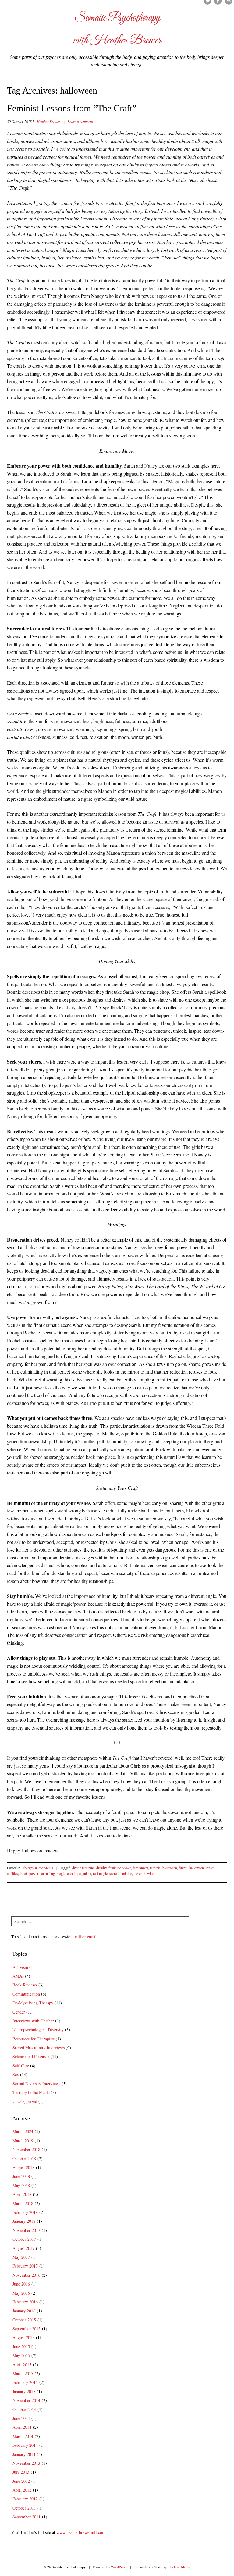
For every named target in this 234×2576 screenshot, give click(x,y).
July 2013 (21, 2472)
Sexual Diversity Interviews (36, 2084)
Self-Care (21, 2066)
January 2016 (24, 2311)
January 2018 (24, 2221)
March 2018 (23, 2203)
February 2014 (25, 2445)
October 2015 (24, 2320)
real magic (100, 1873)
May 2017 (21, 2257)
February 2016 (25, 2302)
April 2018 (22, 2194)
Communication (26, 1994)
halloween (197, 1868)
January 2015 (24, 2391)
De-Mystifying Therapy (33, 2003)
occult (71, 1873)
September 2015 (27, 2329)
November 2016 (26, 2275)
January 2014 (24, 2454)
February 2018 (25, 2212)
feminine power (120, 1868)
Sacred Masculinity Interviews (39, 2048)
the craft (140, 1873)
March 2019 (23, 2141)
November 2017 (26, 2230)
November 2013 (26, 2463)
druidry (101, 1868)
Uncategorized (25, 2101)
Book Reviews (25, 1985)
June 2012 (21, 2481)
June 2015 (21, 2347)
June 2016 (21, 2284)
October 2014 (24, 2409)
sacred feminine (121, 1873)
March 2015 (23, 2373)
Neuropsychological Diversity (38, 2030)
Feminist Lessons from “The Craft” (72, 108)
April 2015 (22, 2365)
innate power (29, 1873)
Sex (16, 2074)
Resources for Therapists (34, 2039)
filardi (183, 1868)
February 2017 (25, 2266)
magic (61, 1873)
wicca (151, 1873)
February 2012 (25, 2499)
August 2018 (23, 2167)
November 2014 (26, 2400)
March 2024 (23, 2131)
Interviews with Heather (33, 2021)
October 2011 (24, 2508)
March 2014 (23, 2436)
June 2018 (21, 2176)
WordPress (119, 2567)
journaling (48, 1873)
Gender (19, 2012)
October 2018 (24, 2159)
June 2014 (21, 2418)
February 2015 (25, 2382)
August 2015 (23, 2337)
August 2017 (23, 2248)
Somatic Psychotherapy (117, 18)
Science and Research (31, 2056)
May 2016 (21, 2293)
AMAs (18, 1976)
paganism (84, 1873)
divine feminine (83, 1868)
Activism (20, 1967)
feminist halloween (163, 1868)
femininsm (140, 1868)
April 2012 (22, 2490)
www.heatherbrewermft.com (81, 2532)
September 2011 (27, 2517)
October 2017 (24, 2239)
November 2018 (26, 2149)
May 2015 (21, 2355)
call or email (86, 1937)
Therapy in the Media (38, 1868)
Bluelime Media (179, 2567)
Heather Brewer (49, 121)
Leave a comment (80, 121)
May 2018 (21, 2185)
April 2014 (22, 2427)
